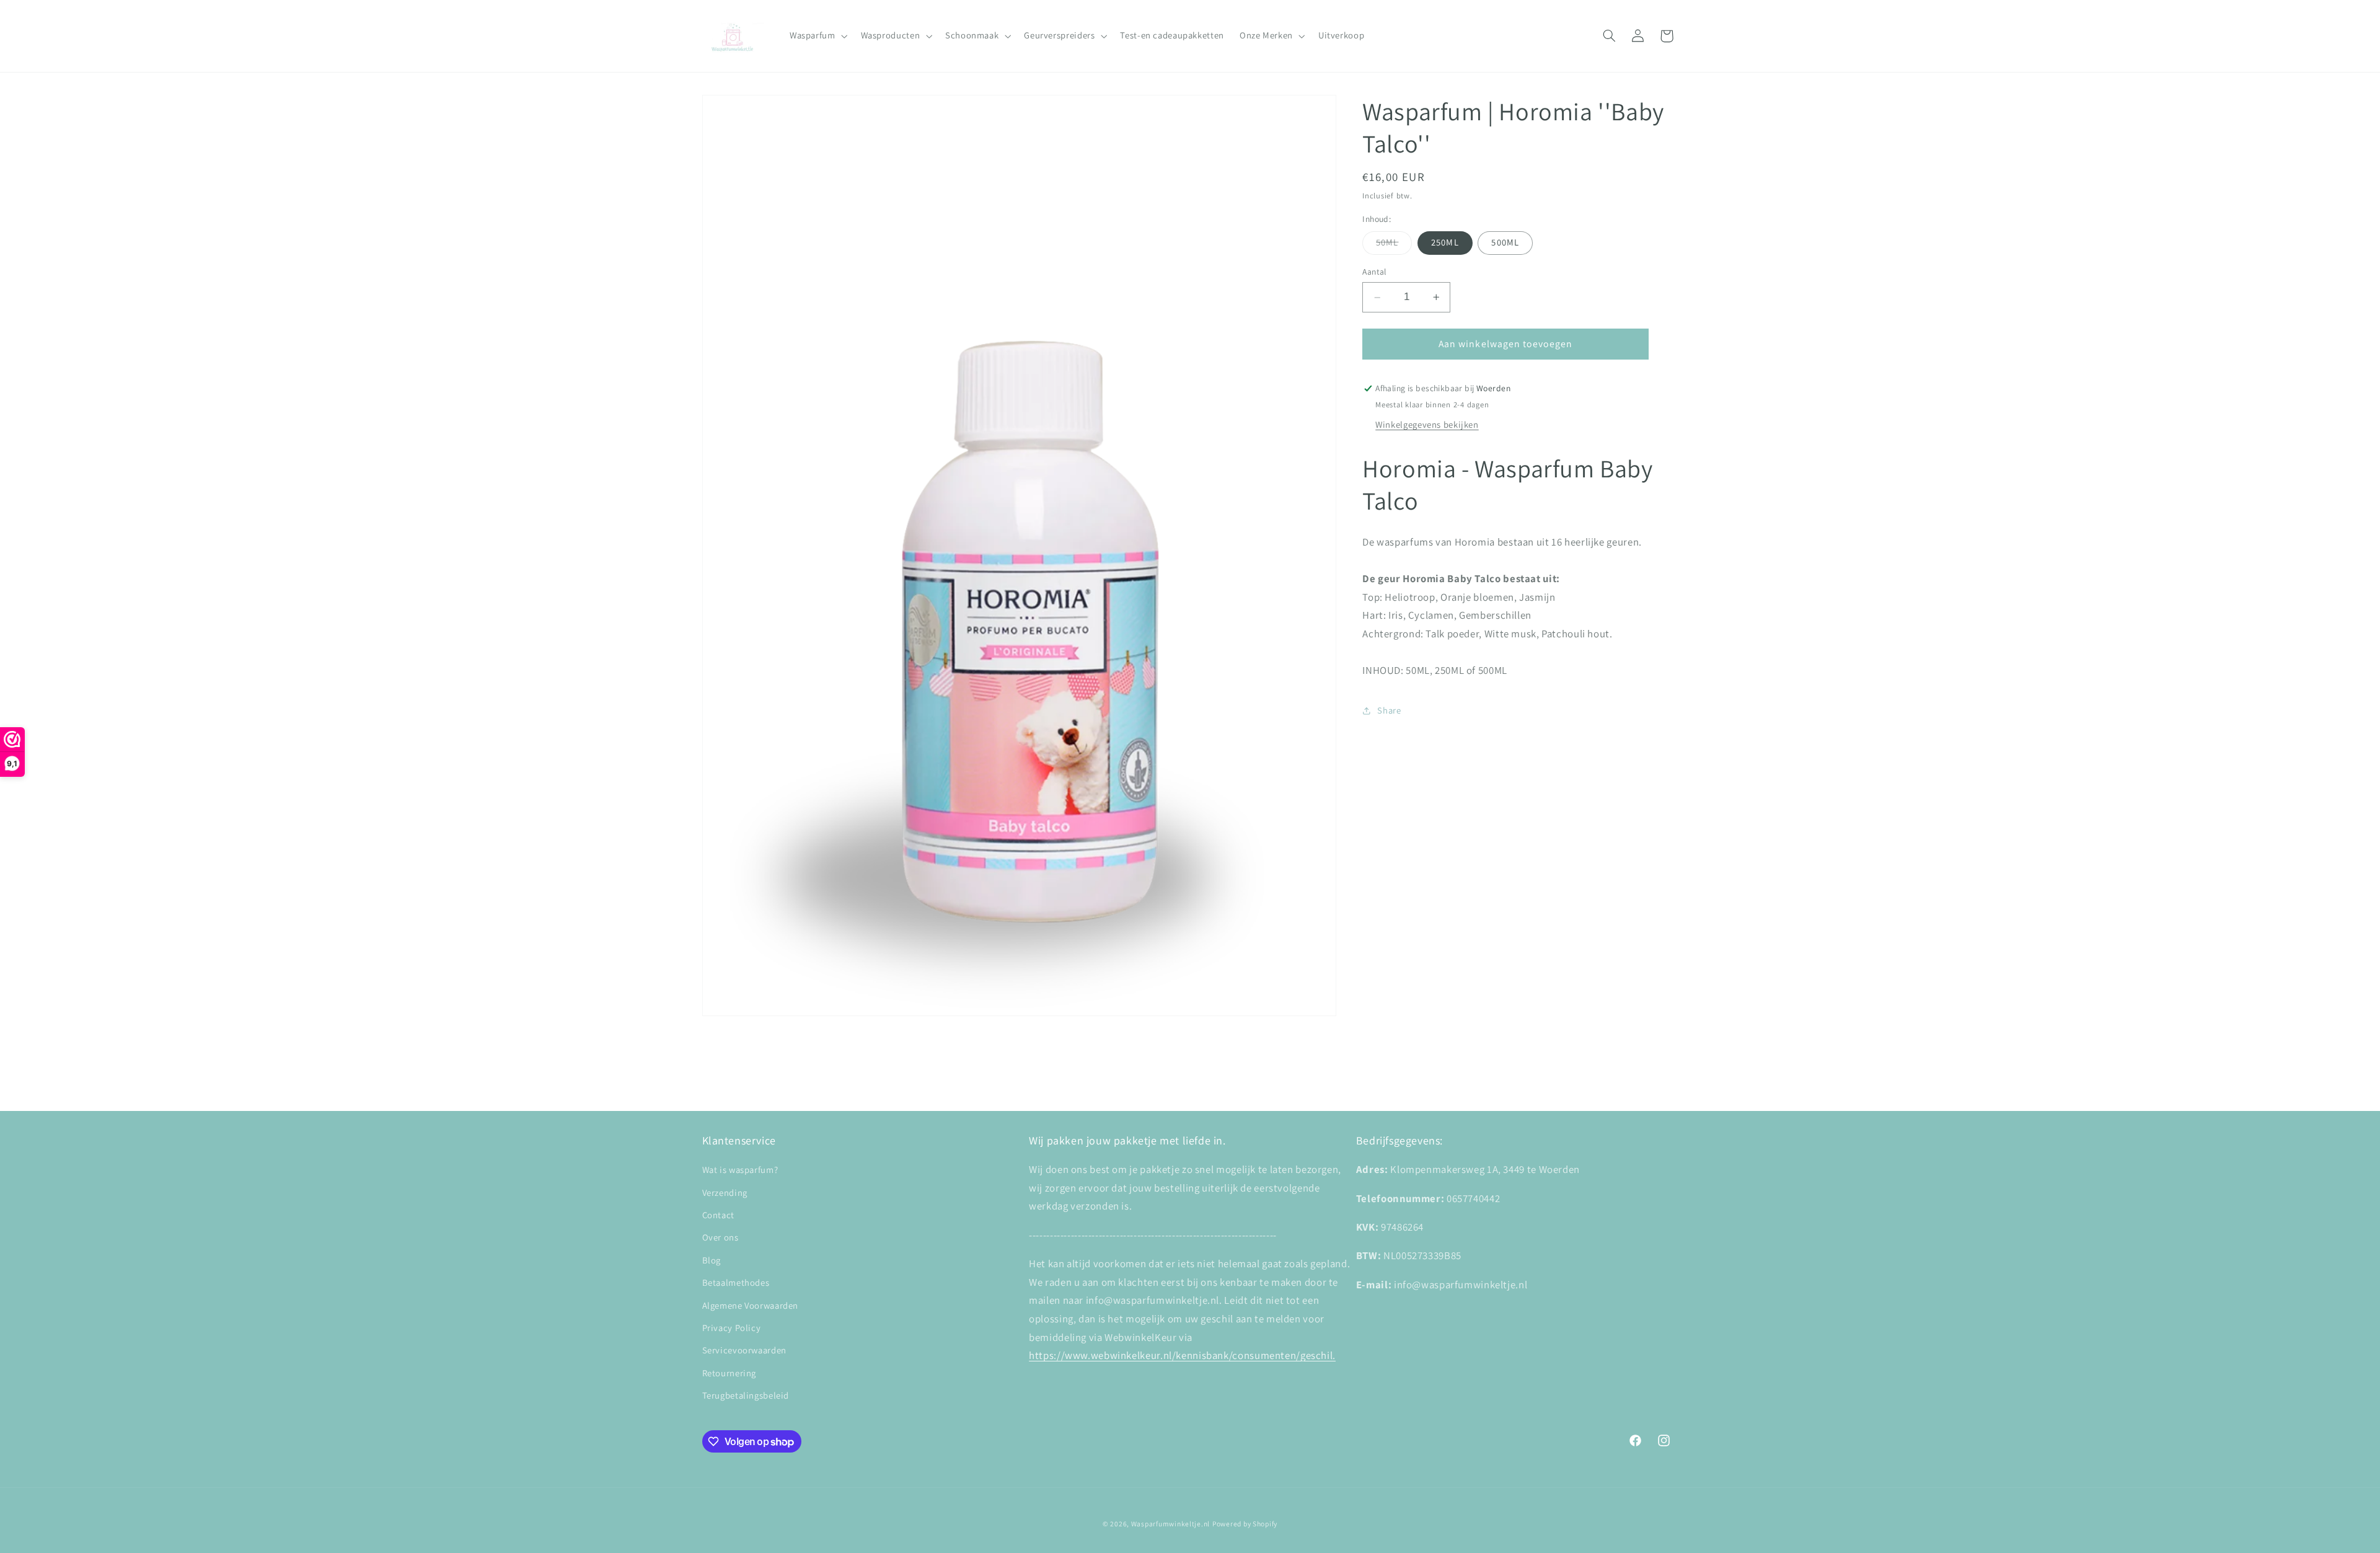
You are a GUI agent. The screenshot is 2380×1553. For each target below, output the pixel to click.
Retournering (729, 1373)
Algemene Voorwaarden (751, 1305)
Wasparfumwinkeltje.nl (1170, 1524)
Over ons (721, 1237)
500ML (1505, 243)
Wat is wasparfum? (740, 1170)
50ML (1394, 246)
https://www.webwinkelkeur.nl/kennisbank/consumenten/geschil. (1182, 1355)
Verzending (725, 1192)
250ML (1445, 243)
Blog (712, 1260)
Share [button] (1389, 710)
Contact (718, 1215)
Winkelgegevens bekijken (1427, 424)
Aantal (1374, 272)
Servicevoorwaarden (744, 1350)
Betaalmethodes (736, 1282)
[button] (817, 36)
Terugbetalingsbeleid (746, 1395)
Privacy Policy (732, 1328)
